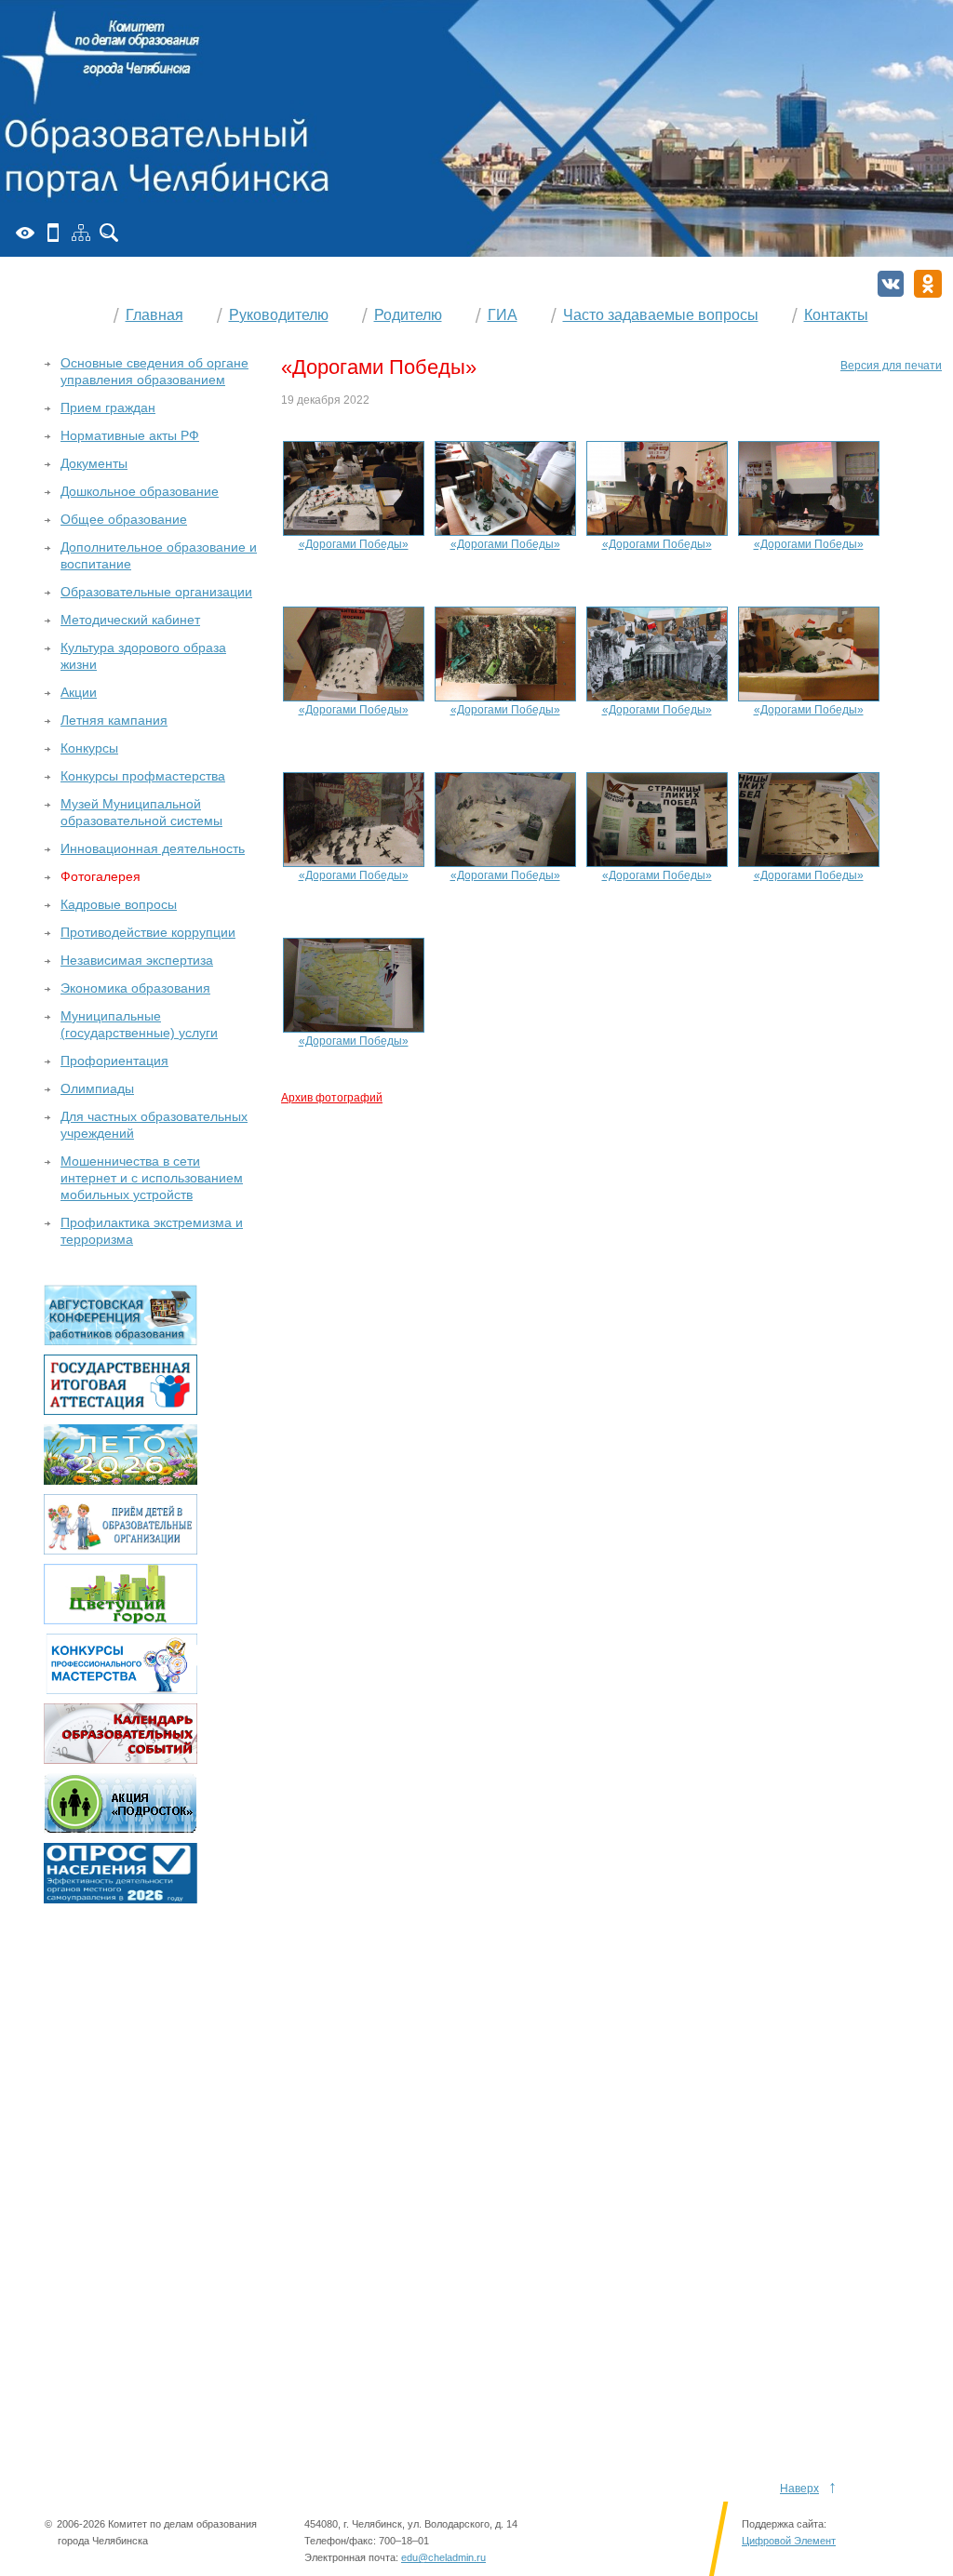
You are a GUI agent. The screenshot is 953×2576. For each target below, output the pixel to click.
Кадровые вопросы (119, 904)
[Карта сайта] (81, 233)
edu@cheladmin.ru (443, 2557)
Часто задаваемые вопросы (661, 315)
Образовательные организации (156, 592)
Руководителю (279, 315)
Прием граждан (108, 407)
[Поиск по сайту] (109, 233)
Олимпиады (97, 1088)
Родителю (408, 315)
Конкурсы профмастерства (143, 776)
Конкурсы (89, 748)
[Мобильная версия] (53, 233)
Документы (94, 463)
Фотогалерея (101, 876)
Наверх (799, 2489)
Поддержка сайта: (784, 2524)
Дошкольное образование (140, 491)
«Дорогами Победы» (354, 544)
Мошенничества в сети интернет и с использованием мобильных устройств (152, 1178)
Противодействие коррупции (148, 932)
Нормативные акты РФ (130, 435)
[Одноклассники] (928, 284)
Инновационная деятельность (153, 848)
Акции (79, 692)
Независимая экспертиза (137, 960)
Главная (154, 315)
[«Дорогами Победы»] (354, 487)
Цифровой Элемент (789, 2541)
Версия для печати (891, 366)
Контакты (836, 315)
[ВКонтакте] (891, 284)
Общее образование (124, 519)
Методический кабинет (130, 620)
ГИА (503, 315)
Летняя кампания (114, 720)
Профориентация (114, 1061)
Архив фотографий (332, 1098)
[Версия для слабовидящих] (25, 233)
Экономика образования (135, 988)
